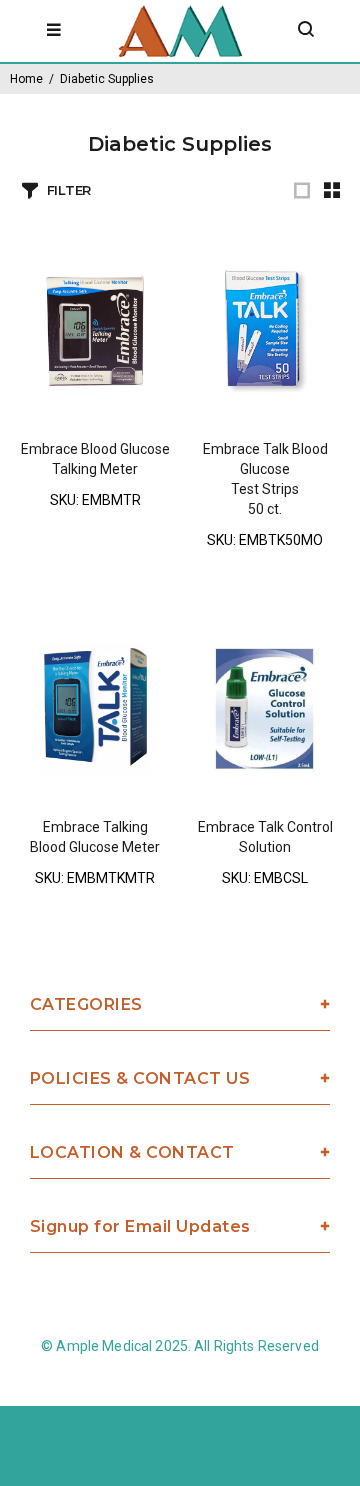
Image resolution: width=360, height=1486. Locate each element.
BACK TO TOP (180, 1441)
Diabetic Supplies (107, 79)
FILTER (69, 190)
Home (26, 79)
